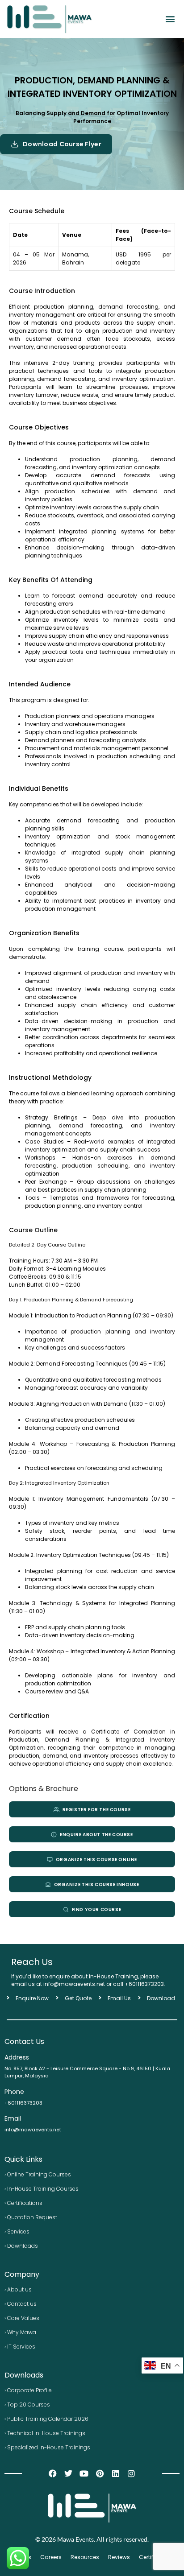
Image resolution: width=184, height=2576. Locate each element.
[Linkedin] (115, 2474)
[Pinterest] (100, 2474)
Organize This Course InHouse (97, 1885)
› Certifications (23, 2203)
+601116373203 (144, 1984)
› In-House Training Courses (42, 2189)
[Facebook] (52, 2474)
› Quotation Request (31, 2217)
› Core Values (22, 2318)
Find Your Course (97, 1909)
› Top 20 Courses (27, 2405)
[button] (170, 19)
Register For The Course (97, 1810)
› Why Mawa (20, 2332)
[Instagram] (131, 2474)
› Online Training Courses (38, 2174)
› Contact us (21, 2304)
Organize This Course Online (96, 1860)
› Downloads (21, 2246)
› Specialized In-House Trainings (47, 2447)
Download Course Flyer (62, 144)
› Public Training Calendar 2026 (46, 2419)
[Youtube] (84, 2474)
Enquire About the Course (96, 1835)
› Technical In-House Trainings (45, 2433)
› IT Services (20, 2347)
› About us (18, 2289)
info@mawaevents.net (33, 2130)
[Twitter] (69, 2474)
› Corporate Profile (28, 2390)
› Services (17, 2231)
